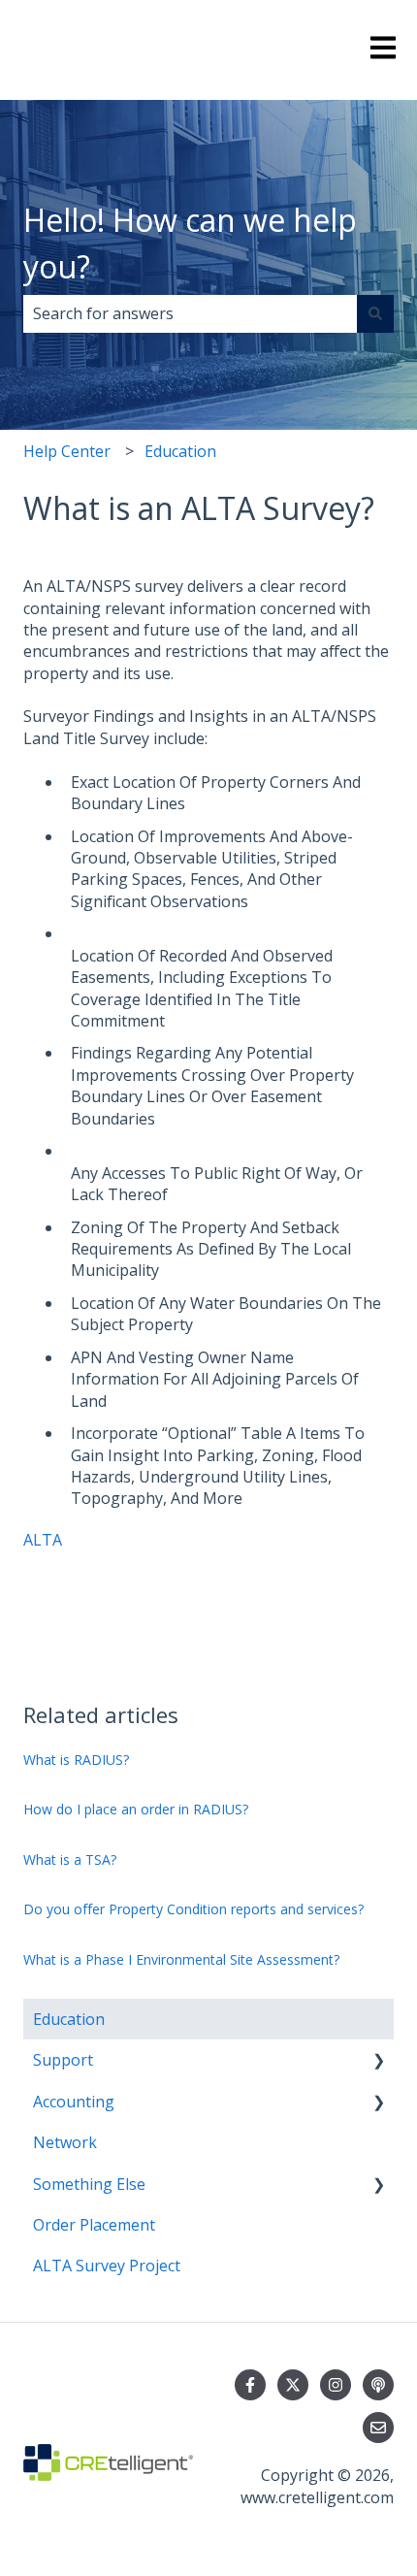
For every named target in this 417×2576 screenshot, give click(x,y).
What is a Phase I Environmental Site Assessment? (181, 1959)
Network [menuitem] (65, 2142)
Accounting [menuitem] (74, 2102)
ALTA (43, 1540)
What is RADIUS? (76, 1760)
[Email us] (378, 2428)
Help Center (67, 451)
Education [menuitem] (69, 2019)
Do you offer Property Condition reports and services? (193, 1909)
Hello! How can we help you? (190, 243)
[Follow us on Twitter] (293, 2385)
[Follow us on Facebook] (250, 2385)
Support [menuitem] (63, 2060)
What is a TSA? (70, 1859)
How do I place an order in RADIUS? (136, 1809)
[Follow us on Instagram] (336, 2385)
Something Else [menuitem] (89, 2184)
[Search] (375, 313)
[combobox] (190, 313)
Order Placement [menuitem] (94, 2225)
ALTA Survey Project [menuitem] (107, 2266)
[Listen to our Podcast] (378, 2385)
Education (180, 451)
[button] (378, 2061)
